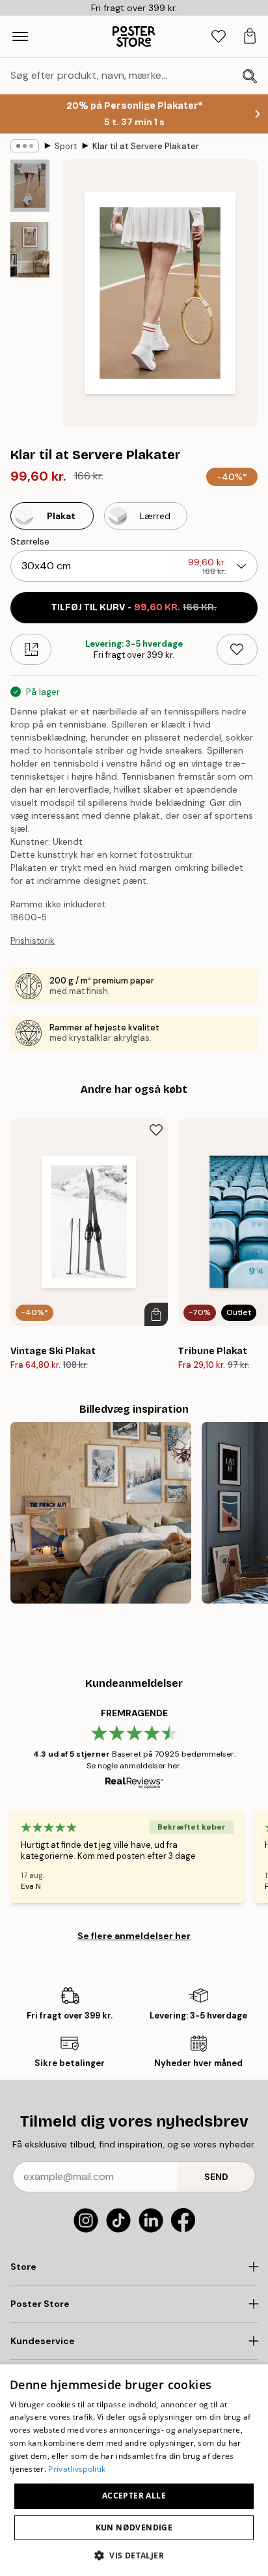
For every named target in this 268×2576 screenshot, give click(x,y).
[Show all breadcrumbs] (25, 146)
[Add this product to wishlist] (237, 649)
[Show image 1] (30, 186)
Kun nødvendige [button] (134, 2527)
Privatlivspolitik (77, 2469)
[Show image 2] (30, 250)
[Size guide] (31, 649)
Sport (66, 146)
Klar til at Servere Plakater (146, 146)
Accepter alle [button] (134, 2496)
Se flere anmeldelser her (134, 1936)
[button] (134, 2555)
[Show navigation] (20, 36)
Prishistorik (33, 941)
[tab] (219, 37)
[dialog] (134, 2470)
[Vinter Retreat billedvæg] (101, 1512)
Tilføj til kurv (134, 607)
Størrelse (30, 541)
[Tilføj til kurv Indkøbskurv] (156, 1314)
